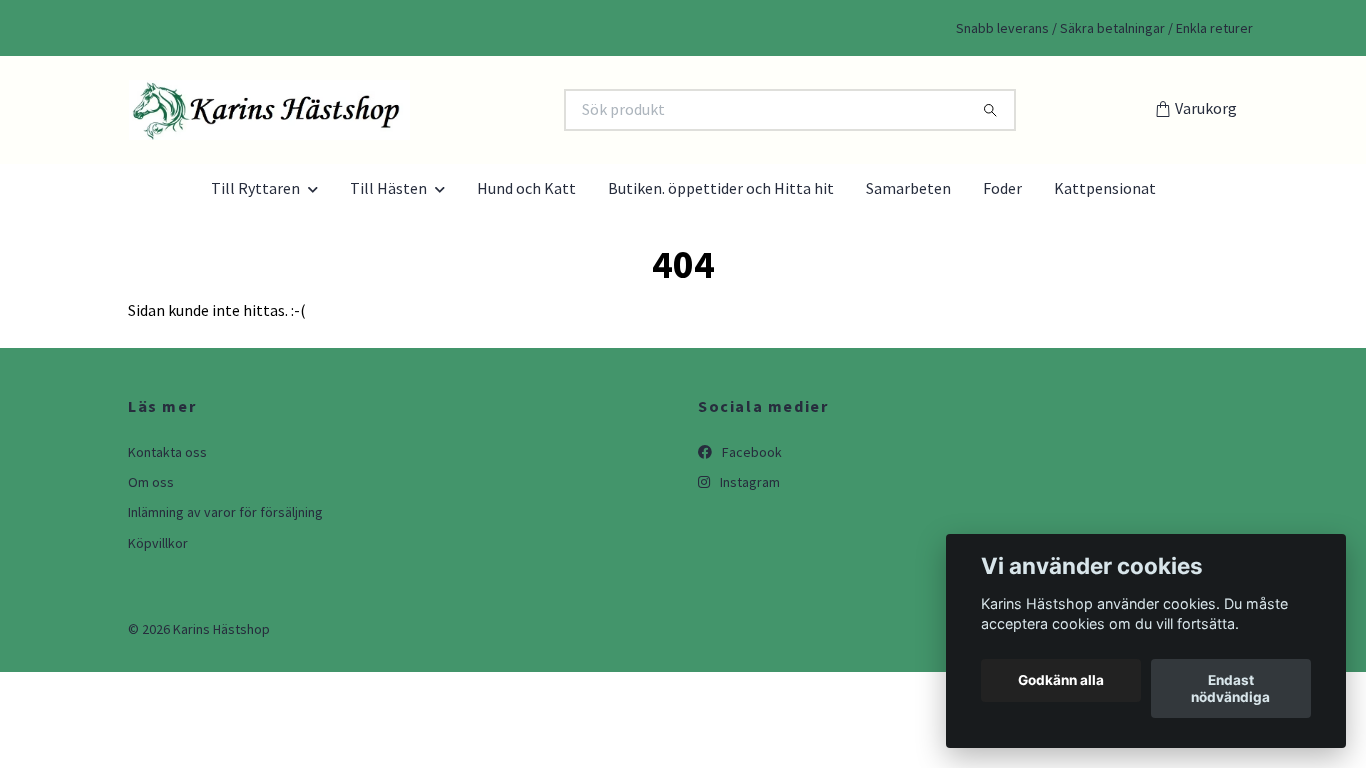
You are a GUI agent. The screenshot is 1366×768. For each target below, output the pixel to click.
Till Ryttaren (255, 188)
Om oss (151, 482)
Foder (1002, 188)
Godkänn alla (1061, 681)
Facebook (750, 452)
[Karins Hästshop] (404, 110)
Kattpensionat (1105, 188)
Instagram (748, 482)
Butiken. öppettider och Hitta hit (721, 188)
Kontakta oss (167, 452)
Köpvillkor (158, 543)
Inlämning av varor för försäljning (225, 512)
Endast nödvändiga (1230, 689)
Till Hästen (388, 188)
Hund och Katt (526, 188)
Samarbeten (908, 188)
